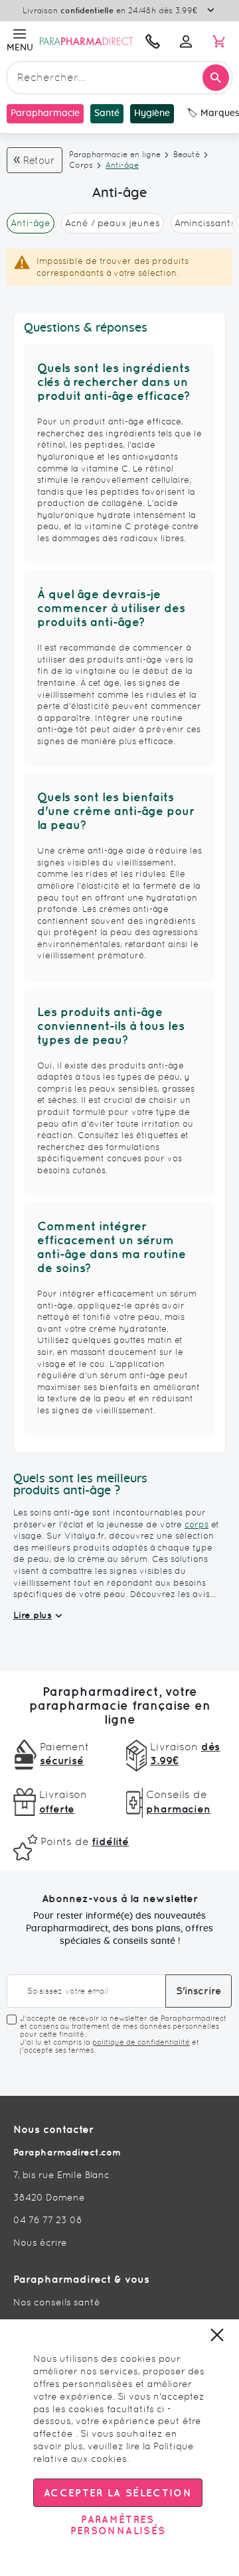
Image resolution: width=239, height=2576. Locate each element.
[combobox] (119, 78)
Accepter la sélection (118, 2493)
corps (197, 1524)
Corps (81, 165)
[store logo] (86, 41)
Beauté (187, 155)
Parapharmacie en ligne (115, 155)
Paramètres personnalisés (118, 2525)
